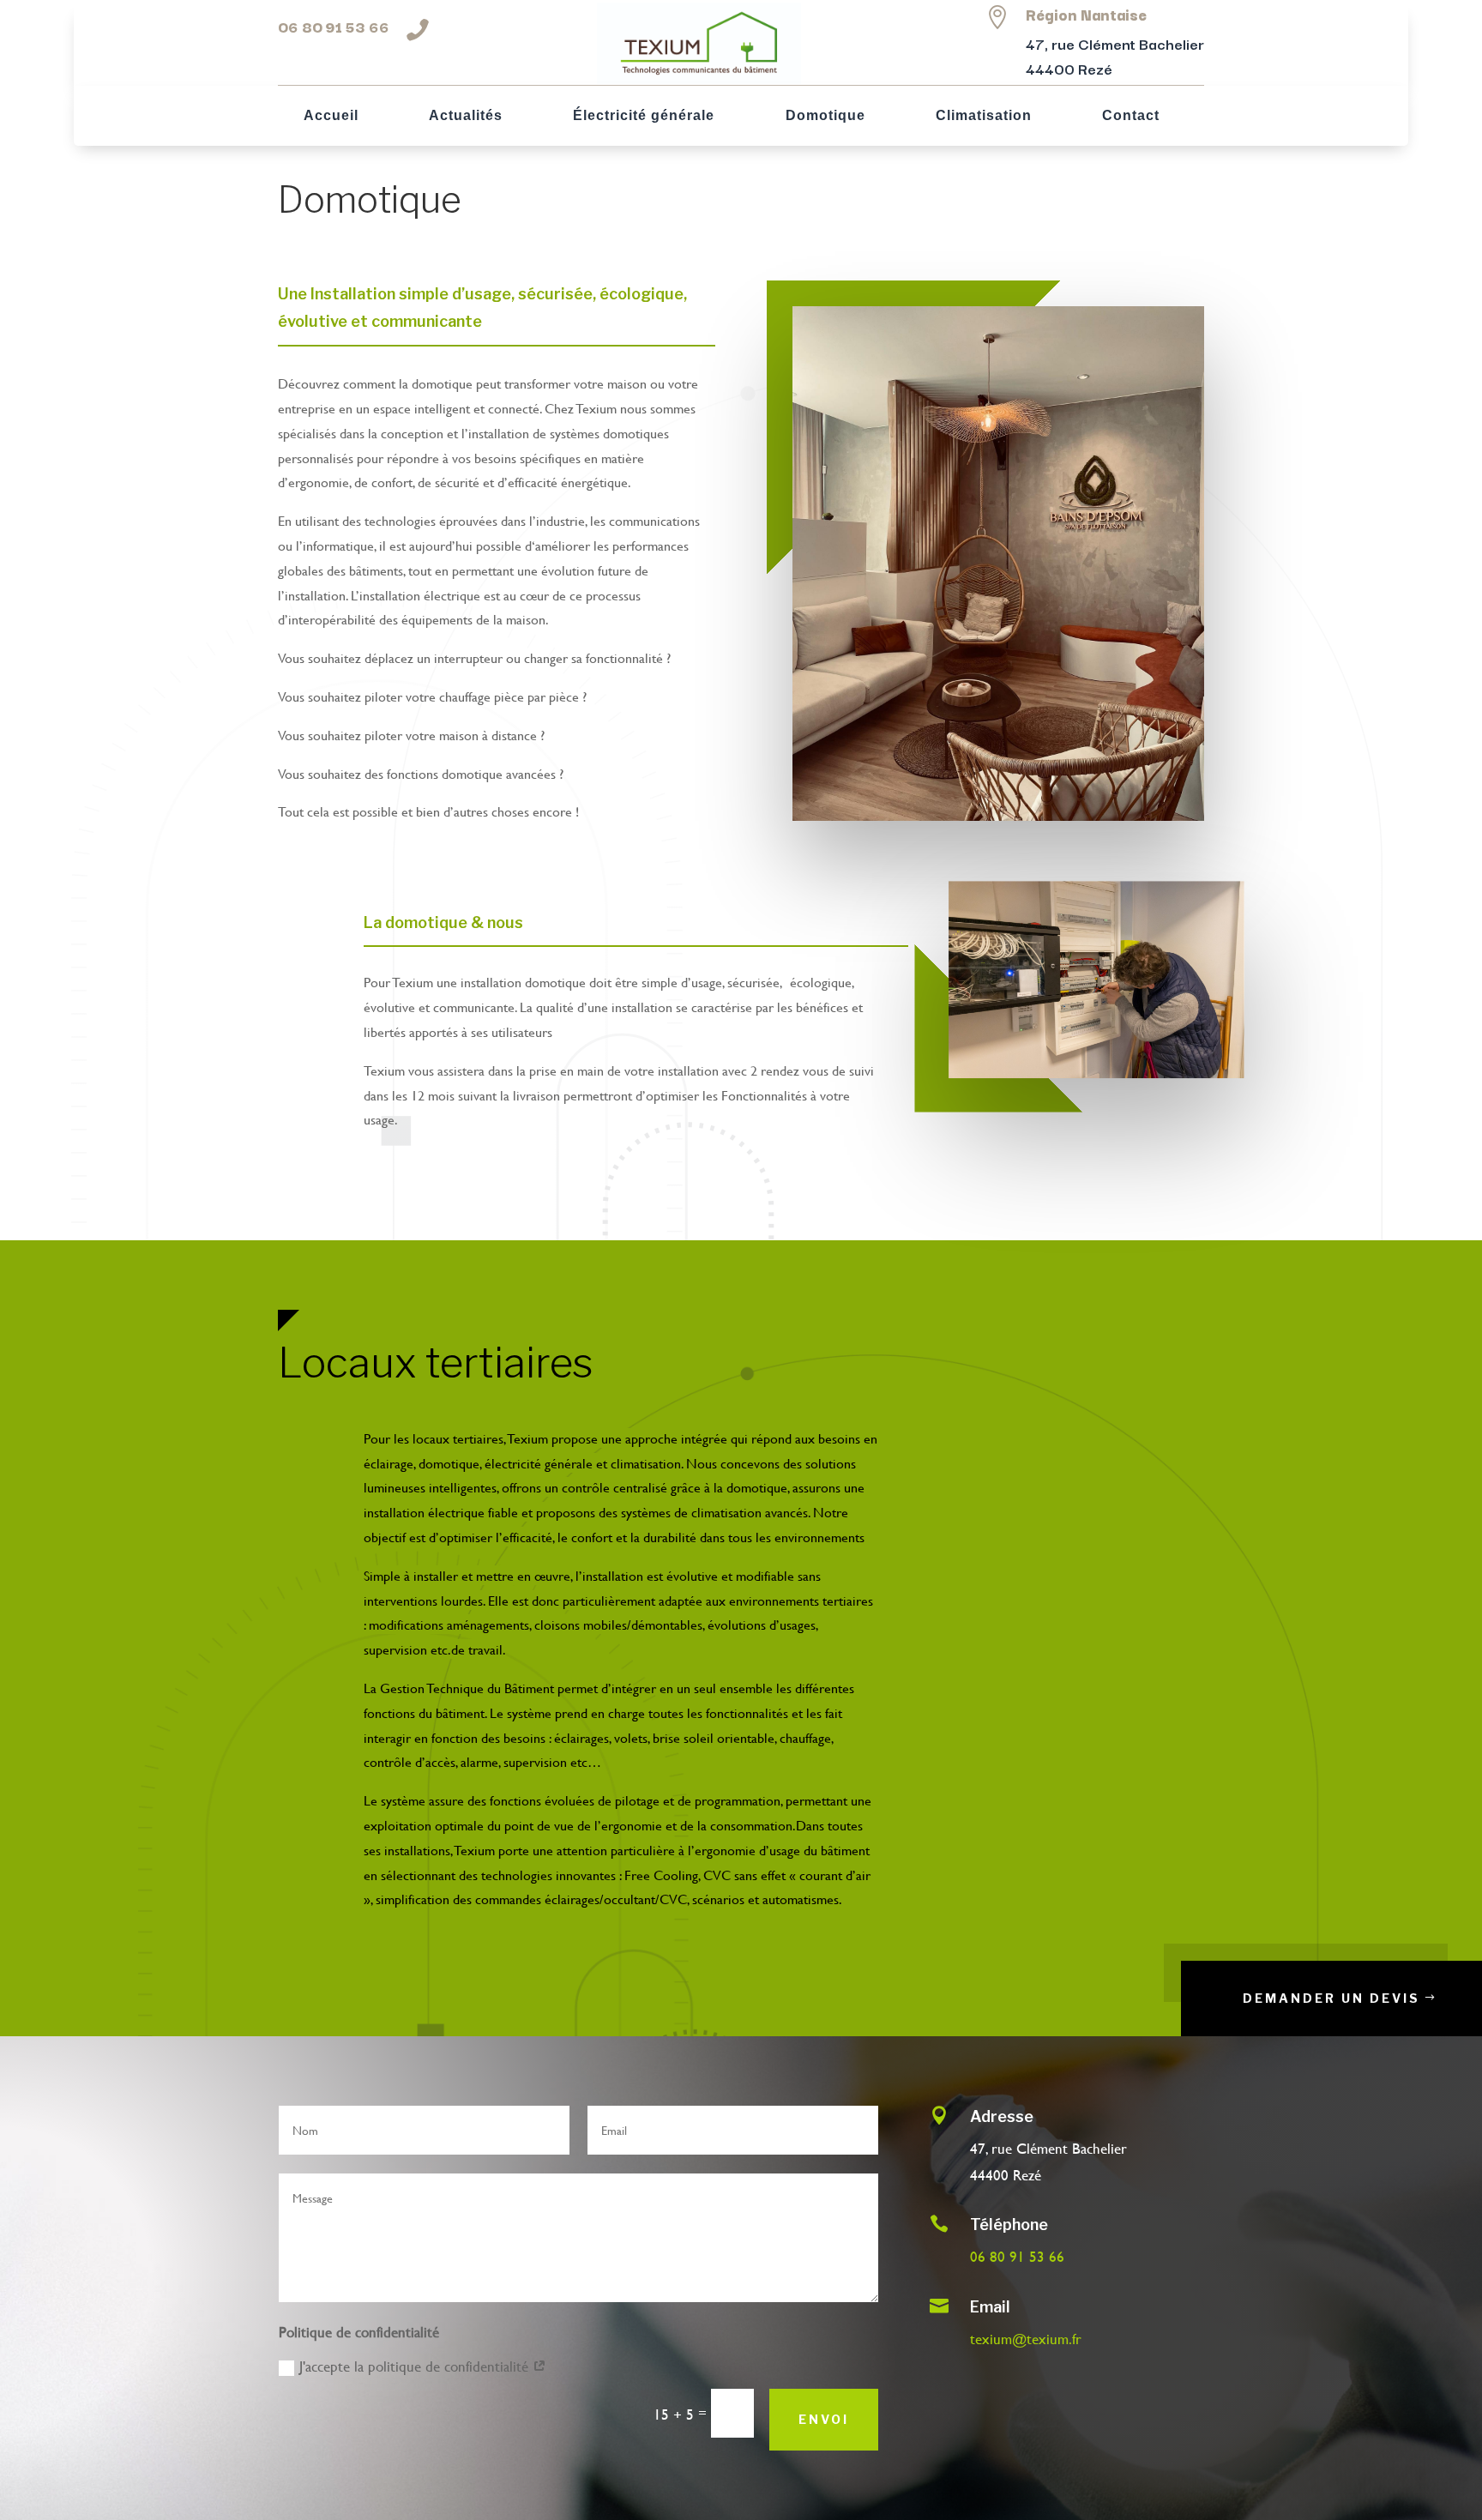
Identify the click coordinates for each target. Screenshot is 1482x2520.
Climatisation (984, 116)
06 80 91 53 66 (334, 26)
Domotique (825, 116)
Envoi (824, 2419)
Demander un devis (1331, 1998)
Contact (1131, 116)
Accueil (331, 116)
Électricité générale (644, 116)
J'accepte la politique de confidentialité (416, 2366)
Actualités (466, 116)
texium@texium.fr (1026, 2339)
